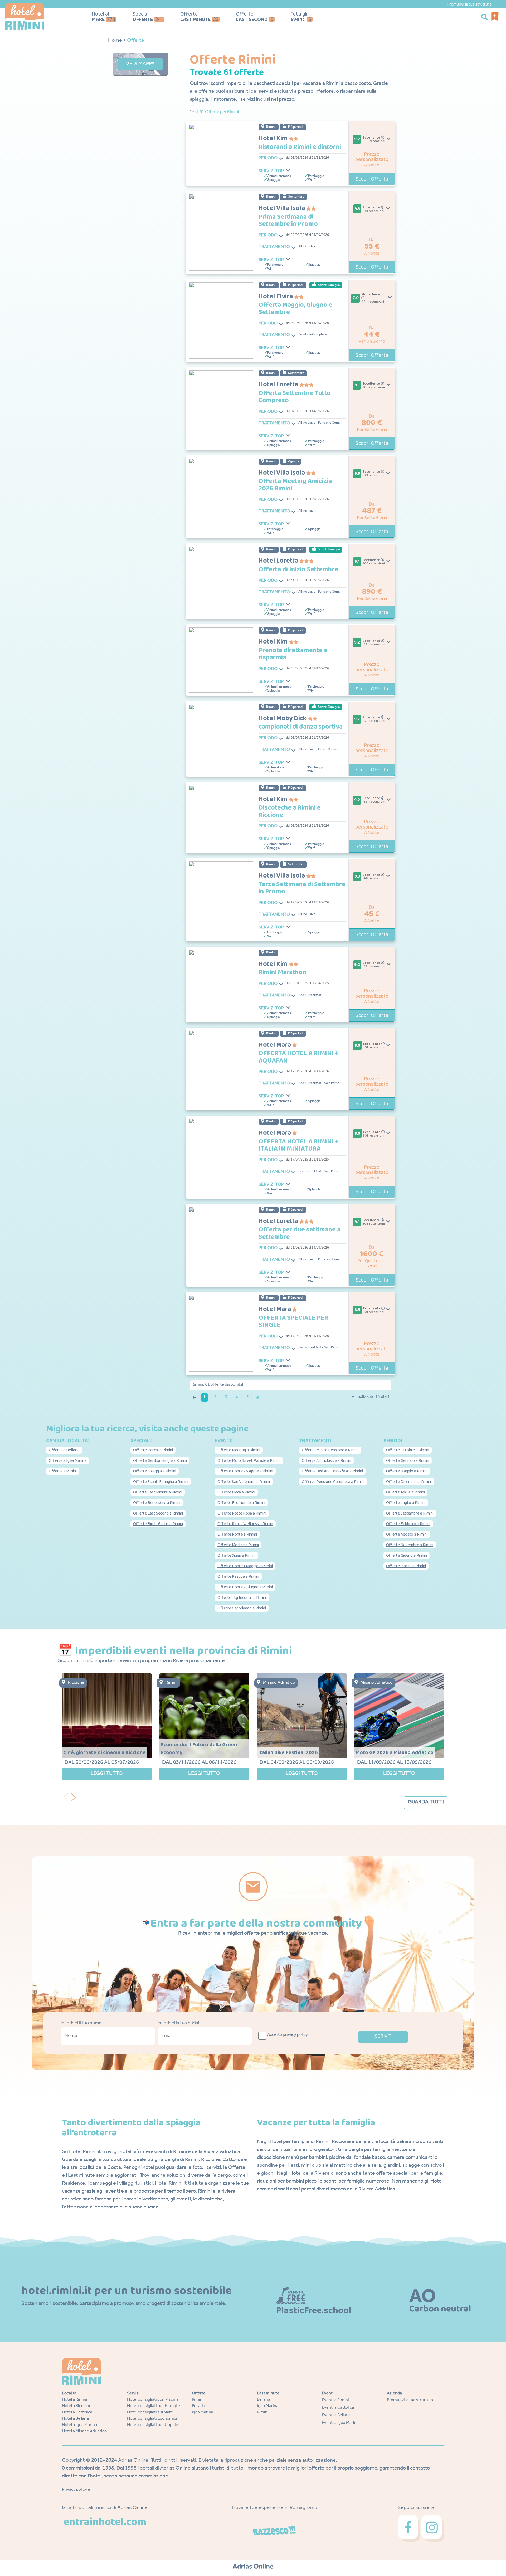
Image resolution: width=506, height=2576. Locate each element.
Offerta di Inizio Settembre (298, 570)
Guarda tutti (426, 1803)
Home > (117, 41)
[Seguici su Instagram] (433, 2529)
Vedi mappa (140, 64)
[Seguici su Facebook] (410, 2529)
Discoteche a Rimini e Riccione (290, 812)
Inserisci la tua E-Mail (179, 2023)
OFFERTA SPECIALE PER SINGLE (293, 1322)
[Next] (75, 1796)
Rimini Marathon (282, 973)
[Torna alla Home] (39, 17)
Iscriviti (383, 2037)
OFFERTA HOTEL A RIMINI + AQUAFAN (298, 1057)
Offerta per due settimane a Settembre (300, 1233)
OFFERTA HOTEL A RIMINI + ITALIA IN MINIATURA (298, 1145)
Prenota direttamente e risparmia (293, 654)
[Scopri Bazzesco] (274, 2531)
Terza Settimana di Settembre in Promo (302, 888)
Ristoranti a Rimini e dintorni (300, 147)
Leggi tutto (107, 1774)
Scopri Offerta (372, 179)
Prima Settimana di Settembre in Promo (288, 221)
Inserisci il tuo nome (81, 2023)
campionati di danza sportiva (301, 727)
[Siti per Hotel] (253, 2567)
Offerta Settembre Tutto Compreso (295, 397)
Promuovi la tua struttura (469, 4)
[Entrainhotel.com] (105, 2522)
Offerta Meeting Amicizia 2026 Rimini (295, 485)
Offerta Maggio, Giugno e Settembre (295, 309)
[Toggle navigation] (281, 159)
